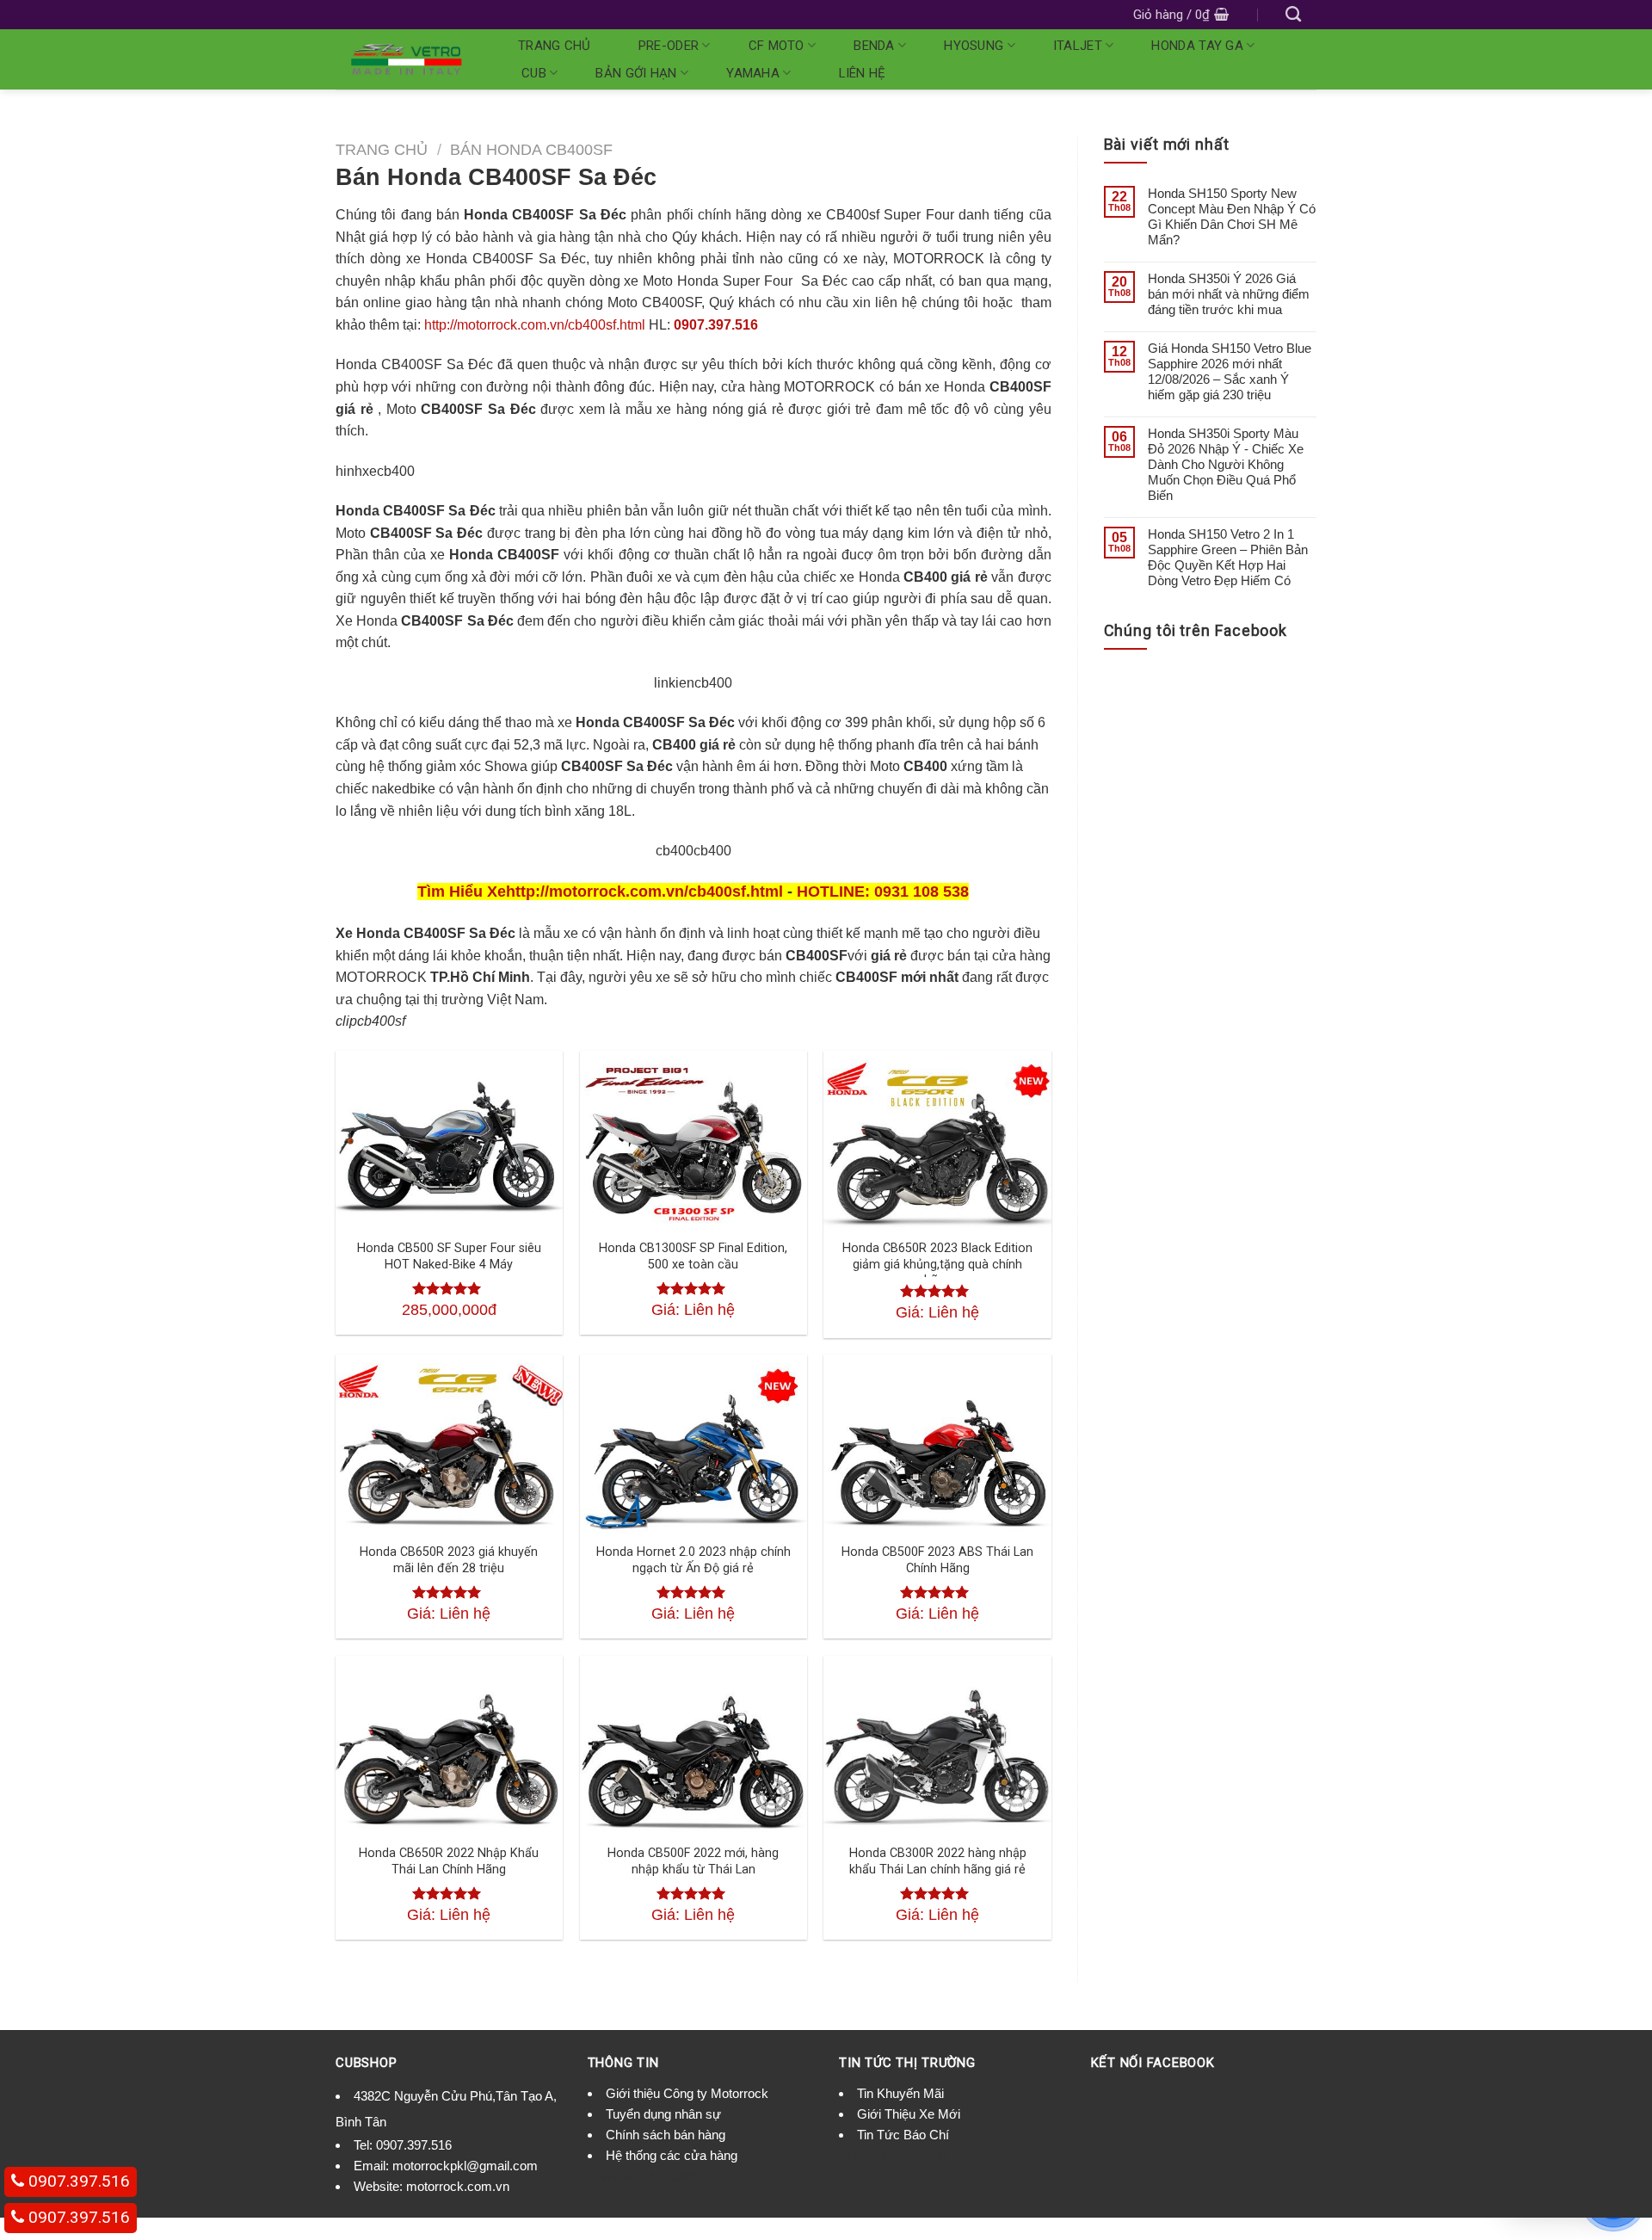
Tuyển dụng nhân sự (663, 2114)
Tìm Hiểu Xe (462, 892)
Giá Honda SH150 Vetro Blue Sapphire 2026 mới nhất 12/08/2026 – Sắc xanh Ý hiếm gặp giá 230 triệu (1230, 371)
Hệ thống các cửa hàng (672, 2155)
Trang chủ (555, 46)
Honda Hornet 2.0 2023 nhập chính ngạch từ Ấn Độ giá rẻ (693, 1560)
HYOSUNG (974, 46)
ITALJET (1078, 46)
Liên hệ (863, 73)
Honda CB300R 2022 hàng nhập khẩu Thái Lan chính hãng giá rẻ (938, 1861)
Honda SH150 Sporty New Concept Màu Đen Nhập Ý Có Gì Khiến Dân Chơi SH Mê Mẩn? (1232, 216)
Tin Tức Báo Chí (903, 2135)
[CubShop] (406, 59)
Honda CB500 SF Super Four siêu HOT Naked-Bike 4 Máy (449, 1256)
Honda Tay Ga (1197, 46)
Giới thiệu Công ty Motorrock (687, 2093)
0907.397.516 (716, 325)
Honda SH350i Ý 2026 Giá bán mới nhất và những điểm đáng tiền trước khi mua (1229, 294)
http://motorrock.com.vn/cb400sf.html (535, 325)
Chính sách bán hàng (666, 2135)
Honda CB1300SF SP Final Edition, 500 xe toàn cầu (693, 1256)
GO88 (678, 2177)
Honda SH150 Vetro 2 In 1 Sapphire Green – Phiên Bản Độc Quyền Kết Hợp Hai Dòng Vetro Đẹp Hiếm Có (1228, 557)
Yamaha (753, 73)
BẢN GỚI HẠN (636, 73)
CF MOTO (777, 46)
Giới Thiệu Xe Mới (909, 2114)
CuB (534, 73)
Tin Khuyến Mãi (900, 2093)
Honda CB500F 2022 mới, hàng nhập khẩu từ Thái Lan (693, 1861)
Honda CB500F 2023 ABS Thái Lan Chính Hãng (937, 1560)
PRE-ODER (669, 46)
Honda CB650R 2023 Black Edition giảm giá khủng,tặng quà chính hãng (937, 1264)
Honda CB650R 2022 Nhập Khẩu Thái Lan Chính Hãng (449, 1861)
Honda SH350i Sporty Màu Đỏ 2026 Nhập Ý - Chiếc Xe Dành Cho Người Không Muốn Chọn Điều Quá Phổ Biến (1226, 464)
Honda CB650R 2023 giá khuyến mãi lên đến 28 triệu (449, 1560)
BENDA (874, 46)
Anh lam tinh (623, 2177)
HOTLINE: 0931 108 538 (883, 892)
